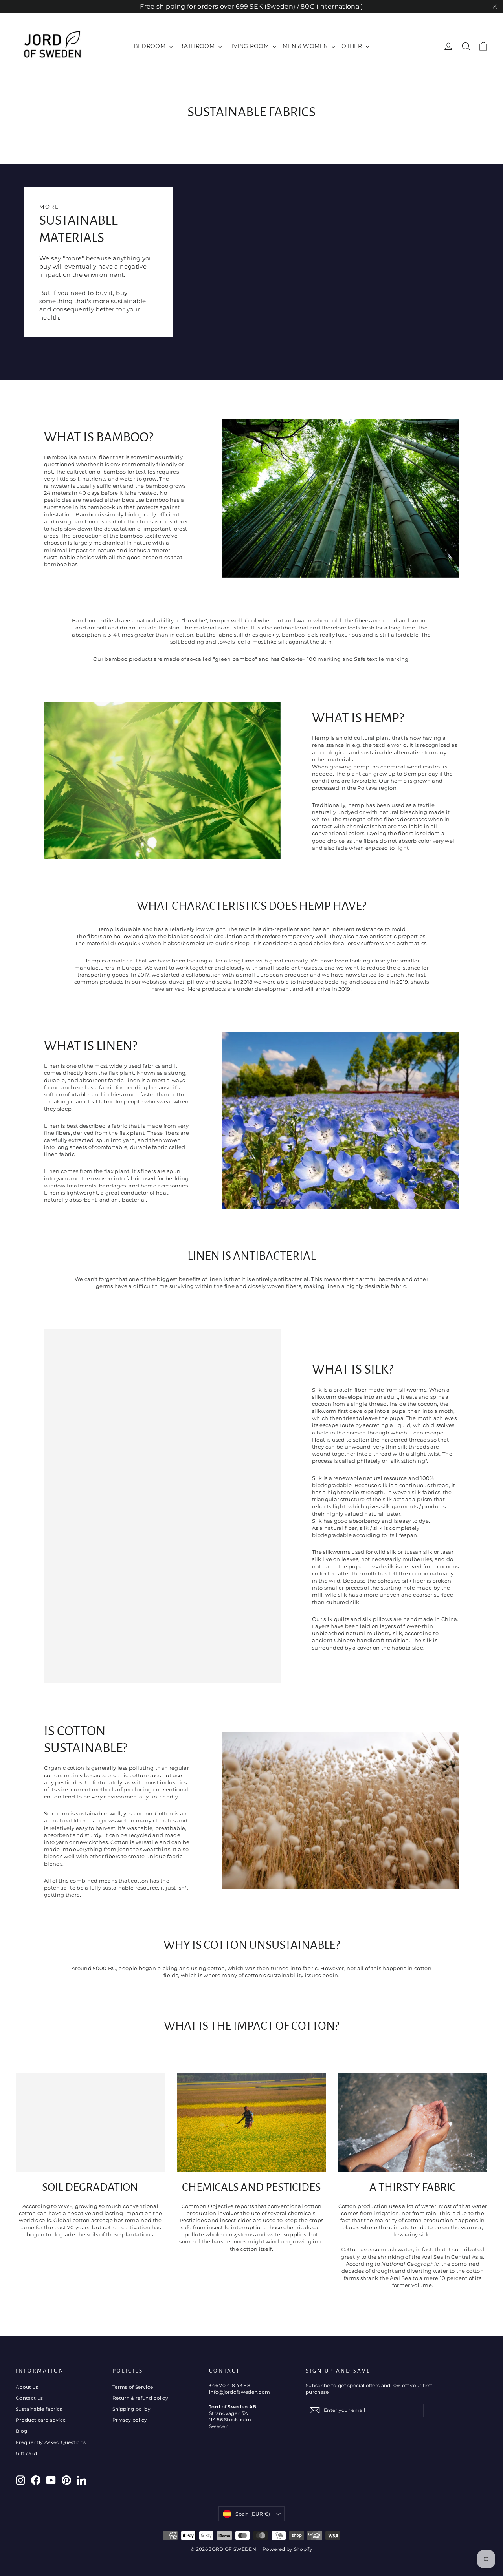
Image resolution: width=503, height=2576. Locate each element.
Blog (21, 2431)
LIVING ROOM (249, 46)
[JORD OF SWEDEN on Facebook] (36, 2480)
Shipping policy (131, 2409)
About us (27, 2387)
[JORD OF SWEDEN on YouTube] (51, 2480)
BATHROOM (198, 46)
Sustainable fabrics (39, 2409)
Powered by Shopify (287, 2549)
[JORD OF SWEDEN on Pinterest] (66, 2480)
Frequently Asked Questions (51, 2442)
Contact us (29, 2398)
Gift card (26, 2453)
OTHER (352, 46)
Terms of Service (133, 2387)
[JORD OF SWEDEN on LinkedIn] (82, 2480)
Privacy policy (130, 2420)
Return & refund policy (140, 2398)
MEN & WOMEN (306, 46)
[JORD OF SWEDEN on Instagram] (20, 2480)
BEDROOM (151, 46)
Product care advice (41, 2420)
